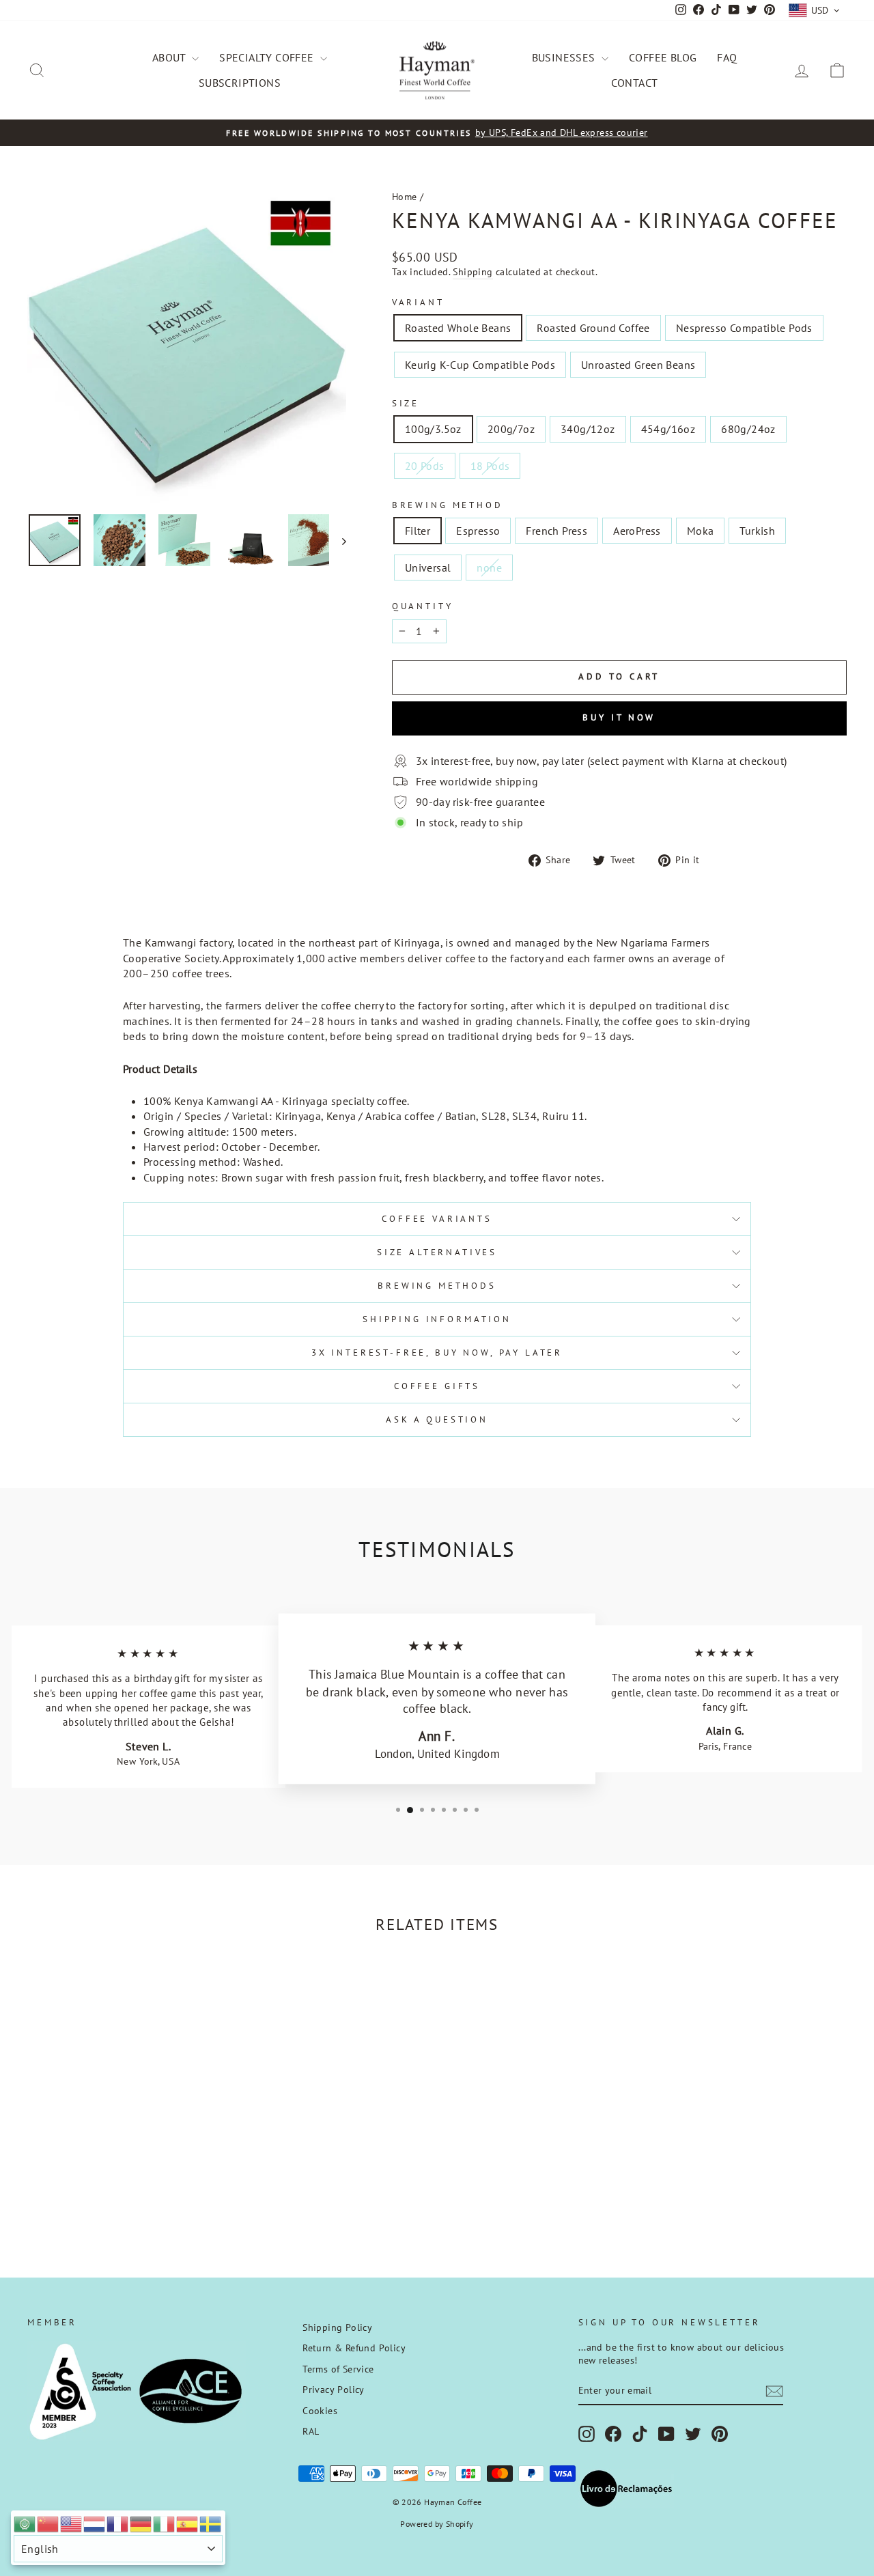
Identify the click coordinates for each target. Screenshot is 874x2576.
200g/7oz (511, 429)
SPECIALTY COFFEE (268, 57)
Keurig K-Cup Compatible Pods (480, 365)
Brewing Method (448, 505)
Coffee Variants (437, 1219)
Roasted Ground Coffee (593, 328)
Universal (428, 568)
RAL (311, 2431)
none (489, 568)
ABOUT (170, 57)
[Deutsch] (141, 2523)
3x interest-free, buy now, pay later (437, 1353)
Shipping (473, 272)
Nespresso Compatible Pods (744, 328)
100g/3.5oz (433, 429)
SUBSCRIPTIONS (240, 83)
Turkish (757, 531)
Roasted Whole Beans (458, 328)
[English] (72, 2523)
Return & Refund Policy (354, 2348)
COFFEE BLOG (663, 57)
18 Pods (490, 466)
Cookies (320, 2411)
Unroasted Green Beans (638, 365)
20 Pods (425, 466)
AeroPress (637, 531)
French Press (556, 531)
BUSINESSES (565, 57)
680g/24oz (748, 429)
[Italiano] (165, 2523)
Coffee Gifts (437, 1386)
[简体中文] (48, 2523)
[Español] (188, 2523)
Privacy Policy (334, 2390)
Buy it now (619, 717)
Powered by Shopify (437, 2524)
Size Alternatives (437, 1252)
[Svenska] (211, 2523)
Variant (418, 302)
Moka (701, 531)
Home (405, 197)
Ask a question (437, 1419)
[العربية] (25, 2523)
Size (406, 403)
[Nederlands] (95, 2523)
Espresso (478, 531)
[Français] (118, 2523)
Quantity (423, 606)
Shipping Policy (337, 2327)
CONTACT (635, 83)
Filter (418, 531)
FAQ (727, 57)
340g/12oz (588, 429)
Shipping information (437, 1319)
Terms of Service (338, 2369)
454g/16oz (668, 429)
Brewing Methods (437, 1286)
